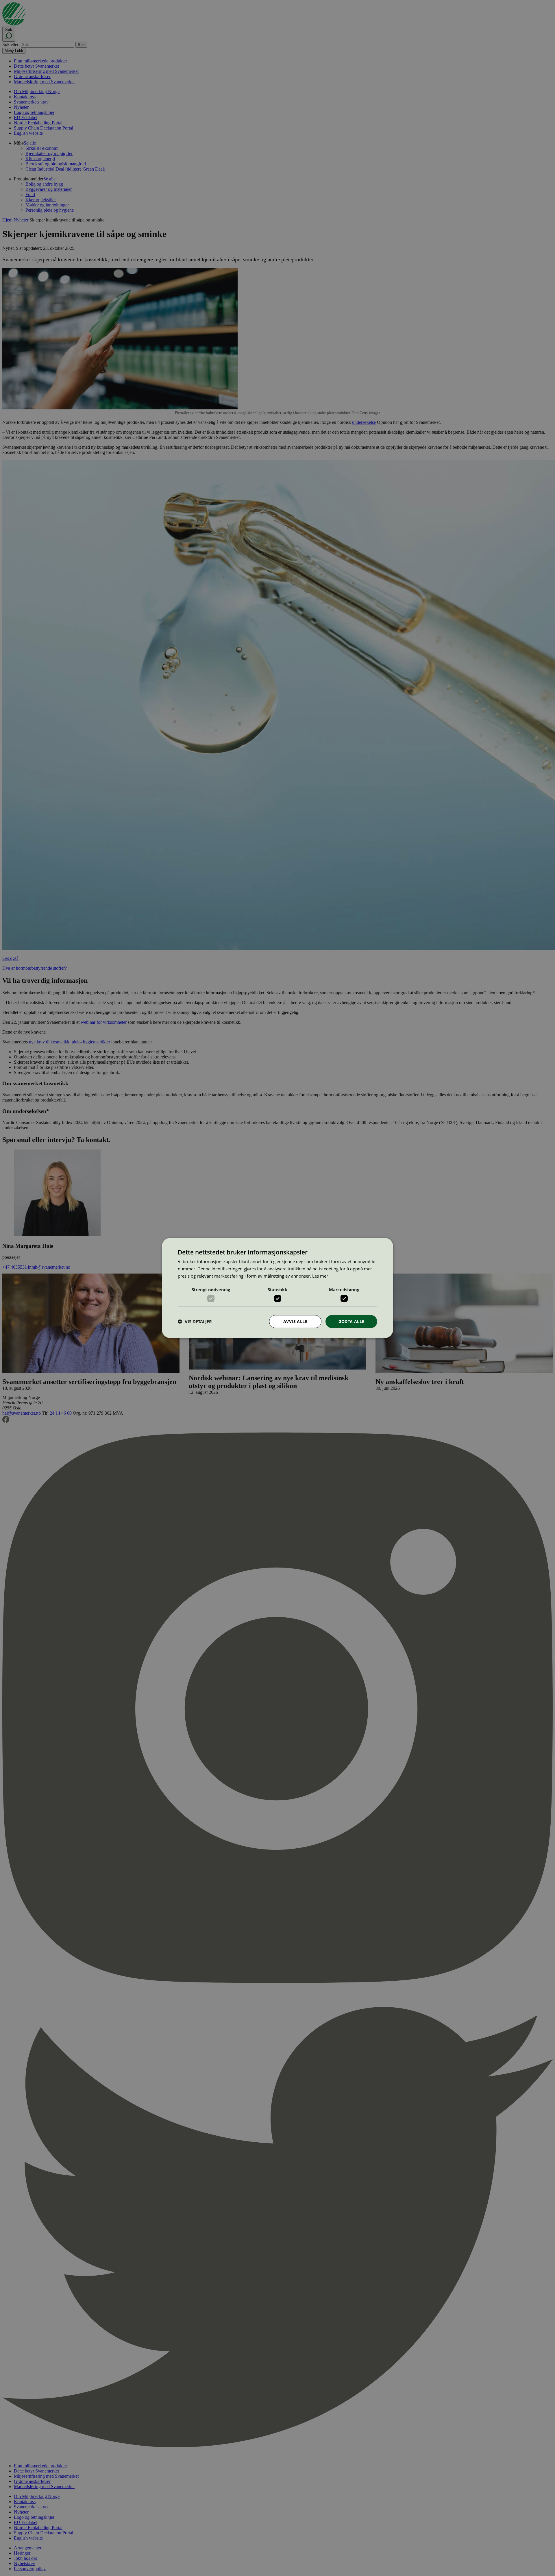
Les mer (320, 1276)
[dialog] (277, 1288)
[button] (195, 1322)
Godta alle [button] (351, 1321)
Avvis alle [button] (295, 1321)
